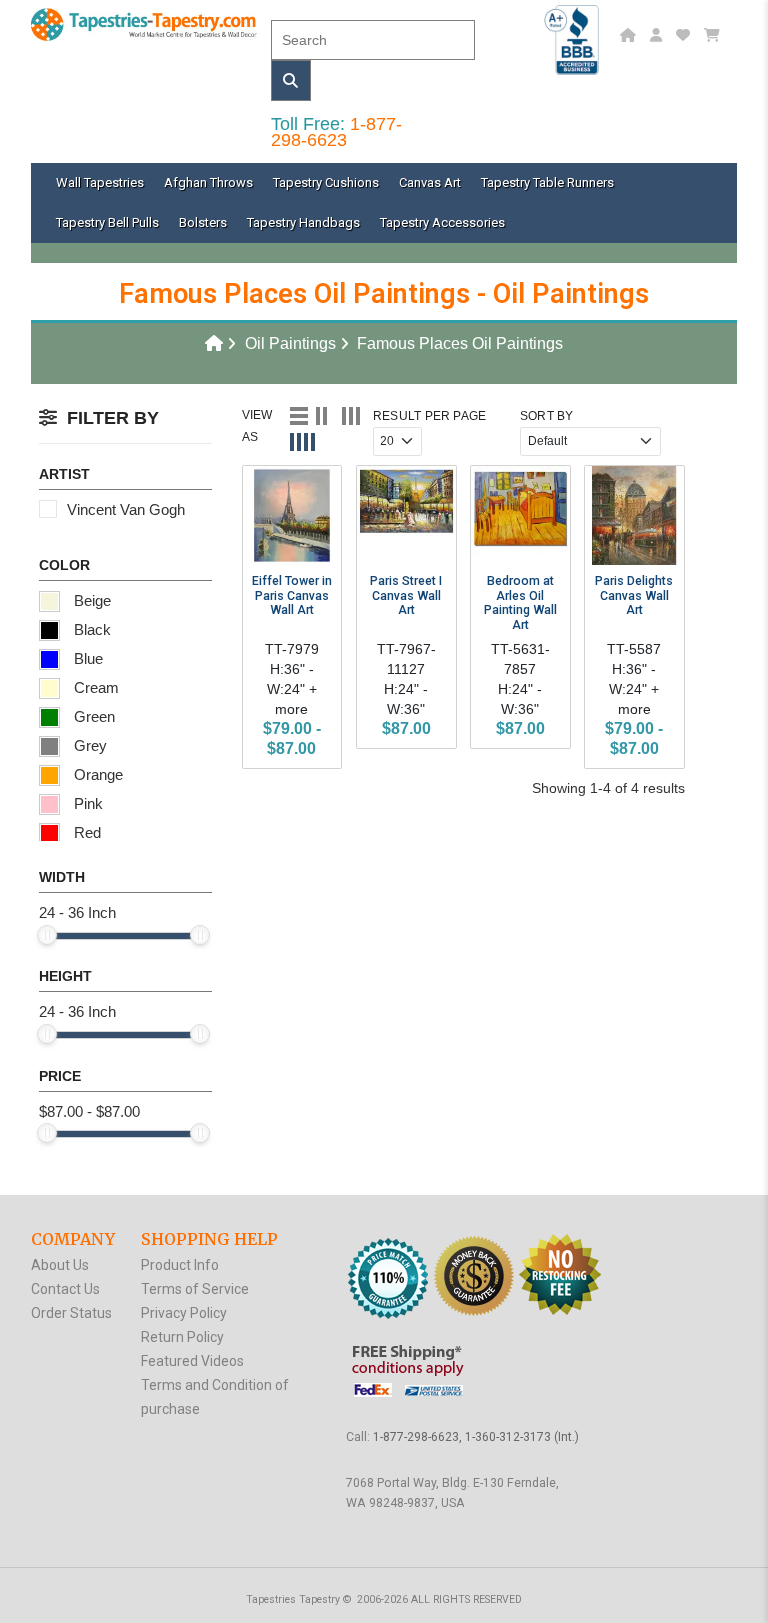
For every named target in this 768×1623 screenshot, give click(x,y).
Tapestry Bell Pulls (107, 222)
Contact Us (65, 1289)
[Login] (658, 35)
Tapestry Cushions (326, 182)
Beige (90, 600)
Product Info (180, 1265)
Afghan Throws (208, 182)
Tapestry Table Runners (547, 182)
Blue (86, 658)
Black (90, 629)
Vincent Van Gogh (126, 509)
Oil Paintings (290, 343)
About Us (60, 1265)
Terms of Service (195, 1289)
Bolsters (203, 222)
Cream (94, 687)
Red (85, 832)
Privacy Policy (184, 1313)
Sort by (547, 416)
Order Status (71, 1313)
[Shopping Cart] (714, 35)
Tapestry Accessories (442, 222)
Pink (86, 803)
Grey (88, 745)
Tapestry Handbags (303, 222)
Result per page (430, 416)
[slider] (47, 935)
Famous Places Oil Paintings (460, 343)
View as (257, 426)
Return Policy (182, 1337)
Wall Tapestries (100, 182)
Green (92, 716)
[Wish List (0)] (685, 35)
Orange (96, 774)
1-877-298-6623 (336, 132)
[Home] (630, 35)
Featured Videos (192, 1361)
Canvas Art (430, 182)
